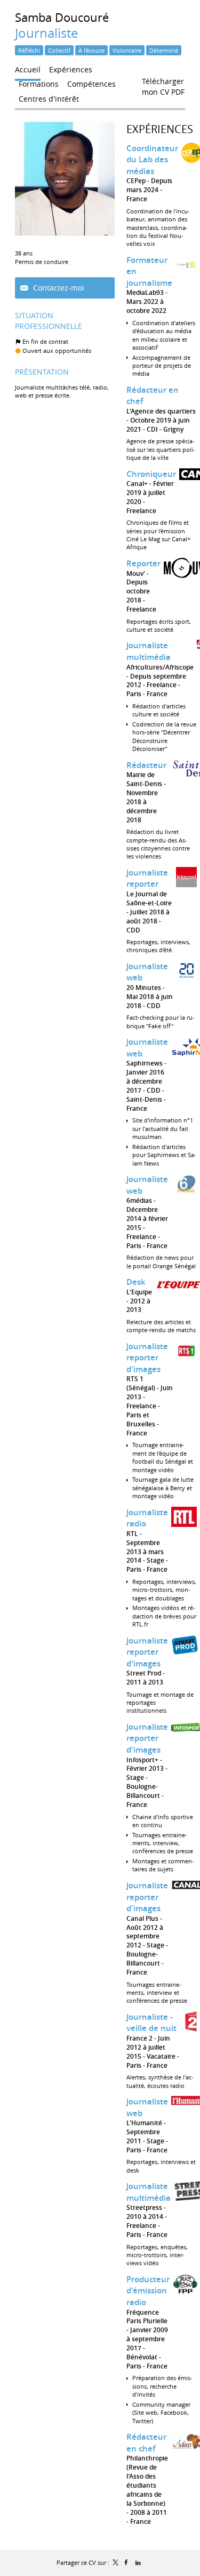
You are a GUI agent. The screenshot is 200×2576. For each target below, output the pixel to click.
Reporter (143, 563)
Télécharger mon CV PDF (163, 84)
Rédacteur (146, 765)
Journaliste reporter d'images (147, 1358)
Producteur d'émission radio (148, 2291)
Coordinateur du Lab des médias (152, 160)
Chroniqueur (151, 474)
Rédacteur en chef (146, 2443)
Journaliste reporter (147, 878)
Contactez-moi (58, 288)
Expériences (160, 129)
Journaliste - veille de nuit (151, 2023)
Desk (136, 1282)
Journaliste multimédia (149, 651)
